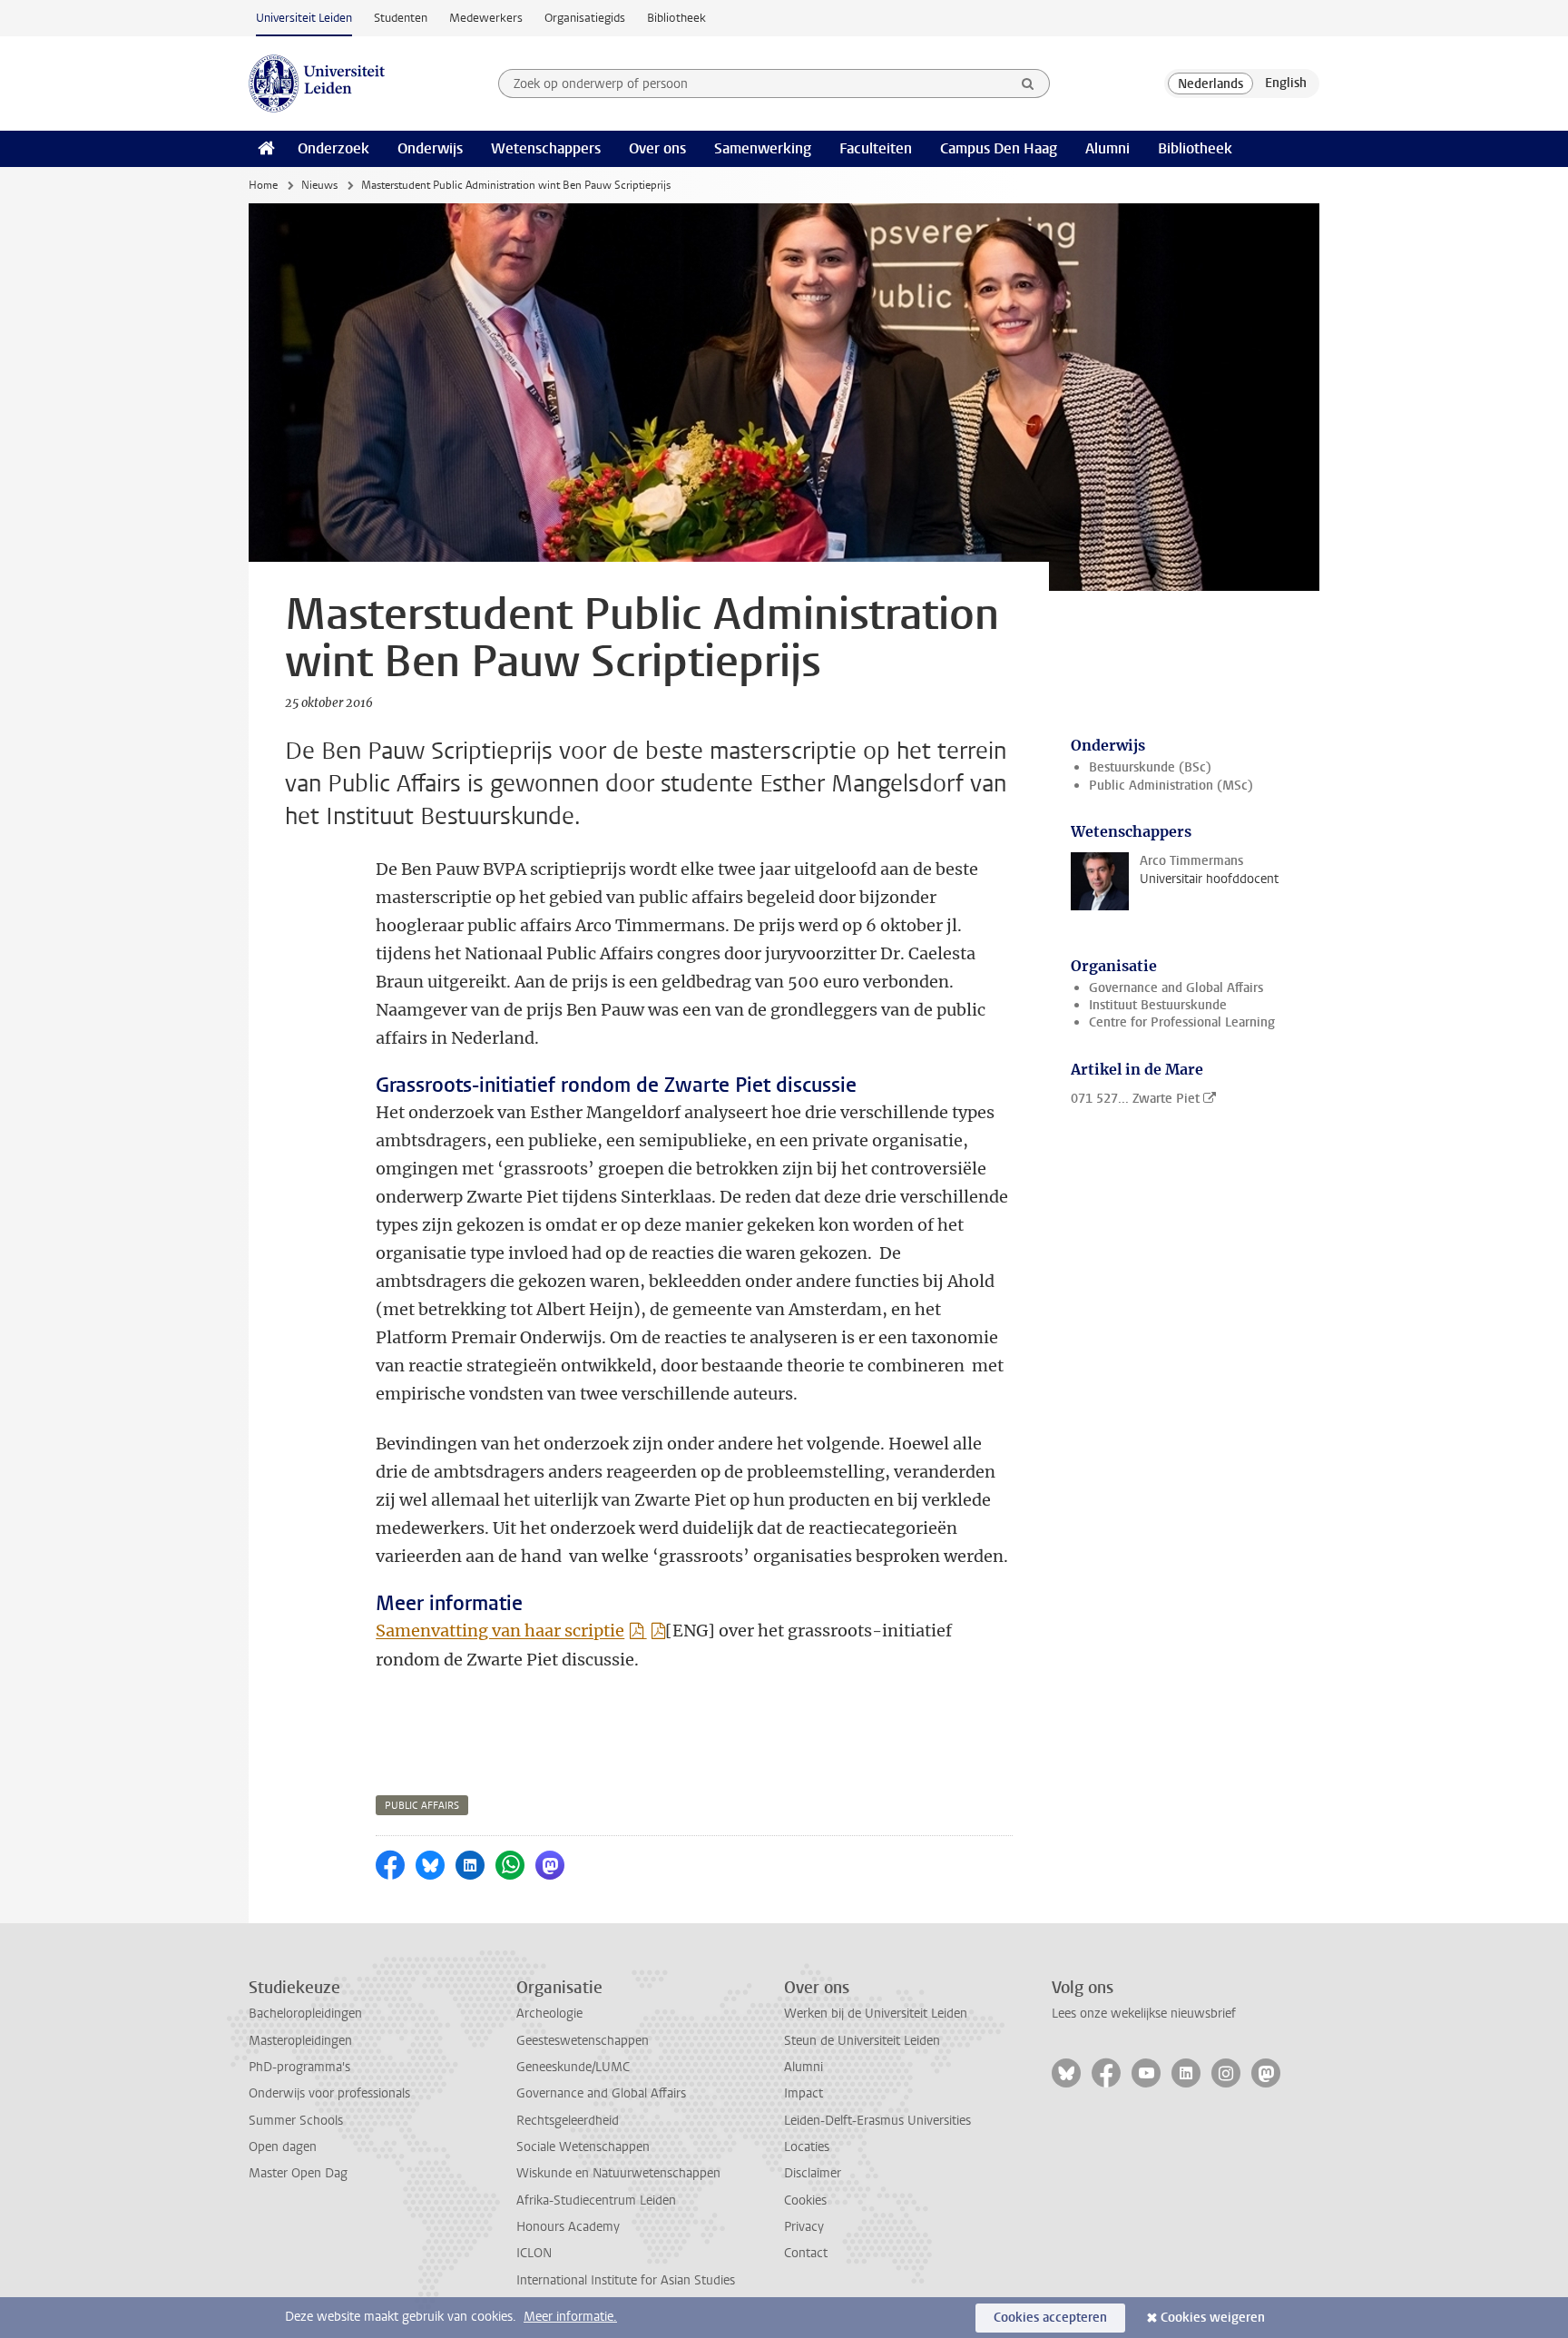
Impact (804, 2093)
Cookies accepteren (1050, 2318)
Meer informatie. (570, 2317)
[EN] (1286, 83)
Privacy (804, 2227)
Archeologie (549, 2014)
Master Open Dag (298, 2173)
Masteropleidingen (300, 2041)
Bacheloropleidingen (305, 2014)
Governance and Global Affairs (1176, 988)
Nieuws (319, 185)
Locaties (807, 2147)
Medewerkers (486, 18)
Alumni (1107, 148)
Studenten (401, 18)
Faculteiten (876, 148)
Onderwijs (430, 148)
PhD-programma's (299, 2067)
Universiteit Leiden (304, 18)
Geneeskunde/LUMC (573, 2067)
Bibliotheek (676, 18)
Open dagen (283, 2147)
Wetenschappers (546, 148)
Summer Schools (296, 2121)
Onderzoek (333, 148)
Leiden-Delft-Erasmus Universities (877, 2121)
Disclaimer (813, 2173)
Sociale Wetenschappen (583, 2147)
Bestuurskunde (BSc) (1150, 767)
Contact (806, 2253)
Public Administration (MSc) (1171, 786)
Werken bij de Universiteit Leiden (876, 2014)
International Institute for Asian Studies (626, 2280)
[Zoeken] (1028, 83)
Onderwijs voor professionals (329, 2093)
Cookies (805, 2200)
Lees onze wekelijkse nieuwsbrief (1144, 2014)
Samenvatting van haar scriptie (500, 1631)
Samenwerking (763, 148)
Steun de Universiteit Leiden (862, 2041)
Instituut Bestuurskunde (1158, 1005)
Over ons (657, 148)
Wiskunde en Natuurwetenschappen (618, 2173)
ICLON (534, 2253)
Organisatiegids (585, 18)
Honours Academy (568, 2227)
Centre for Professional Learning (1182, 1022)
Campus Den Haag (999, 148)
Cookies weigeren (1213, 2318)
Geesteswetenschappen (583, 2041)
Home (263, 185)
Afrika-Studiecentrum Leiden (596, 2200)
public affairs (422, 1806)
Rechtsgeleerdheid (568, 2121)
